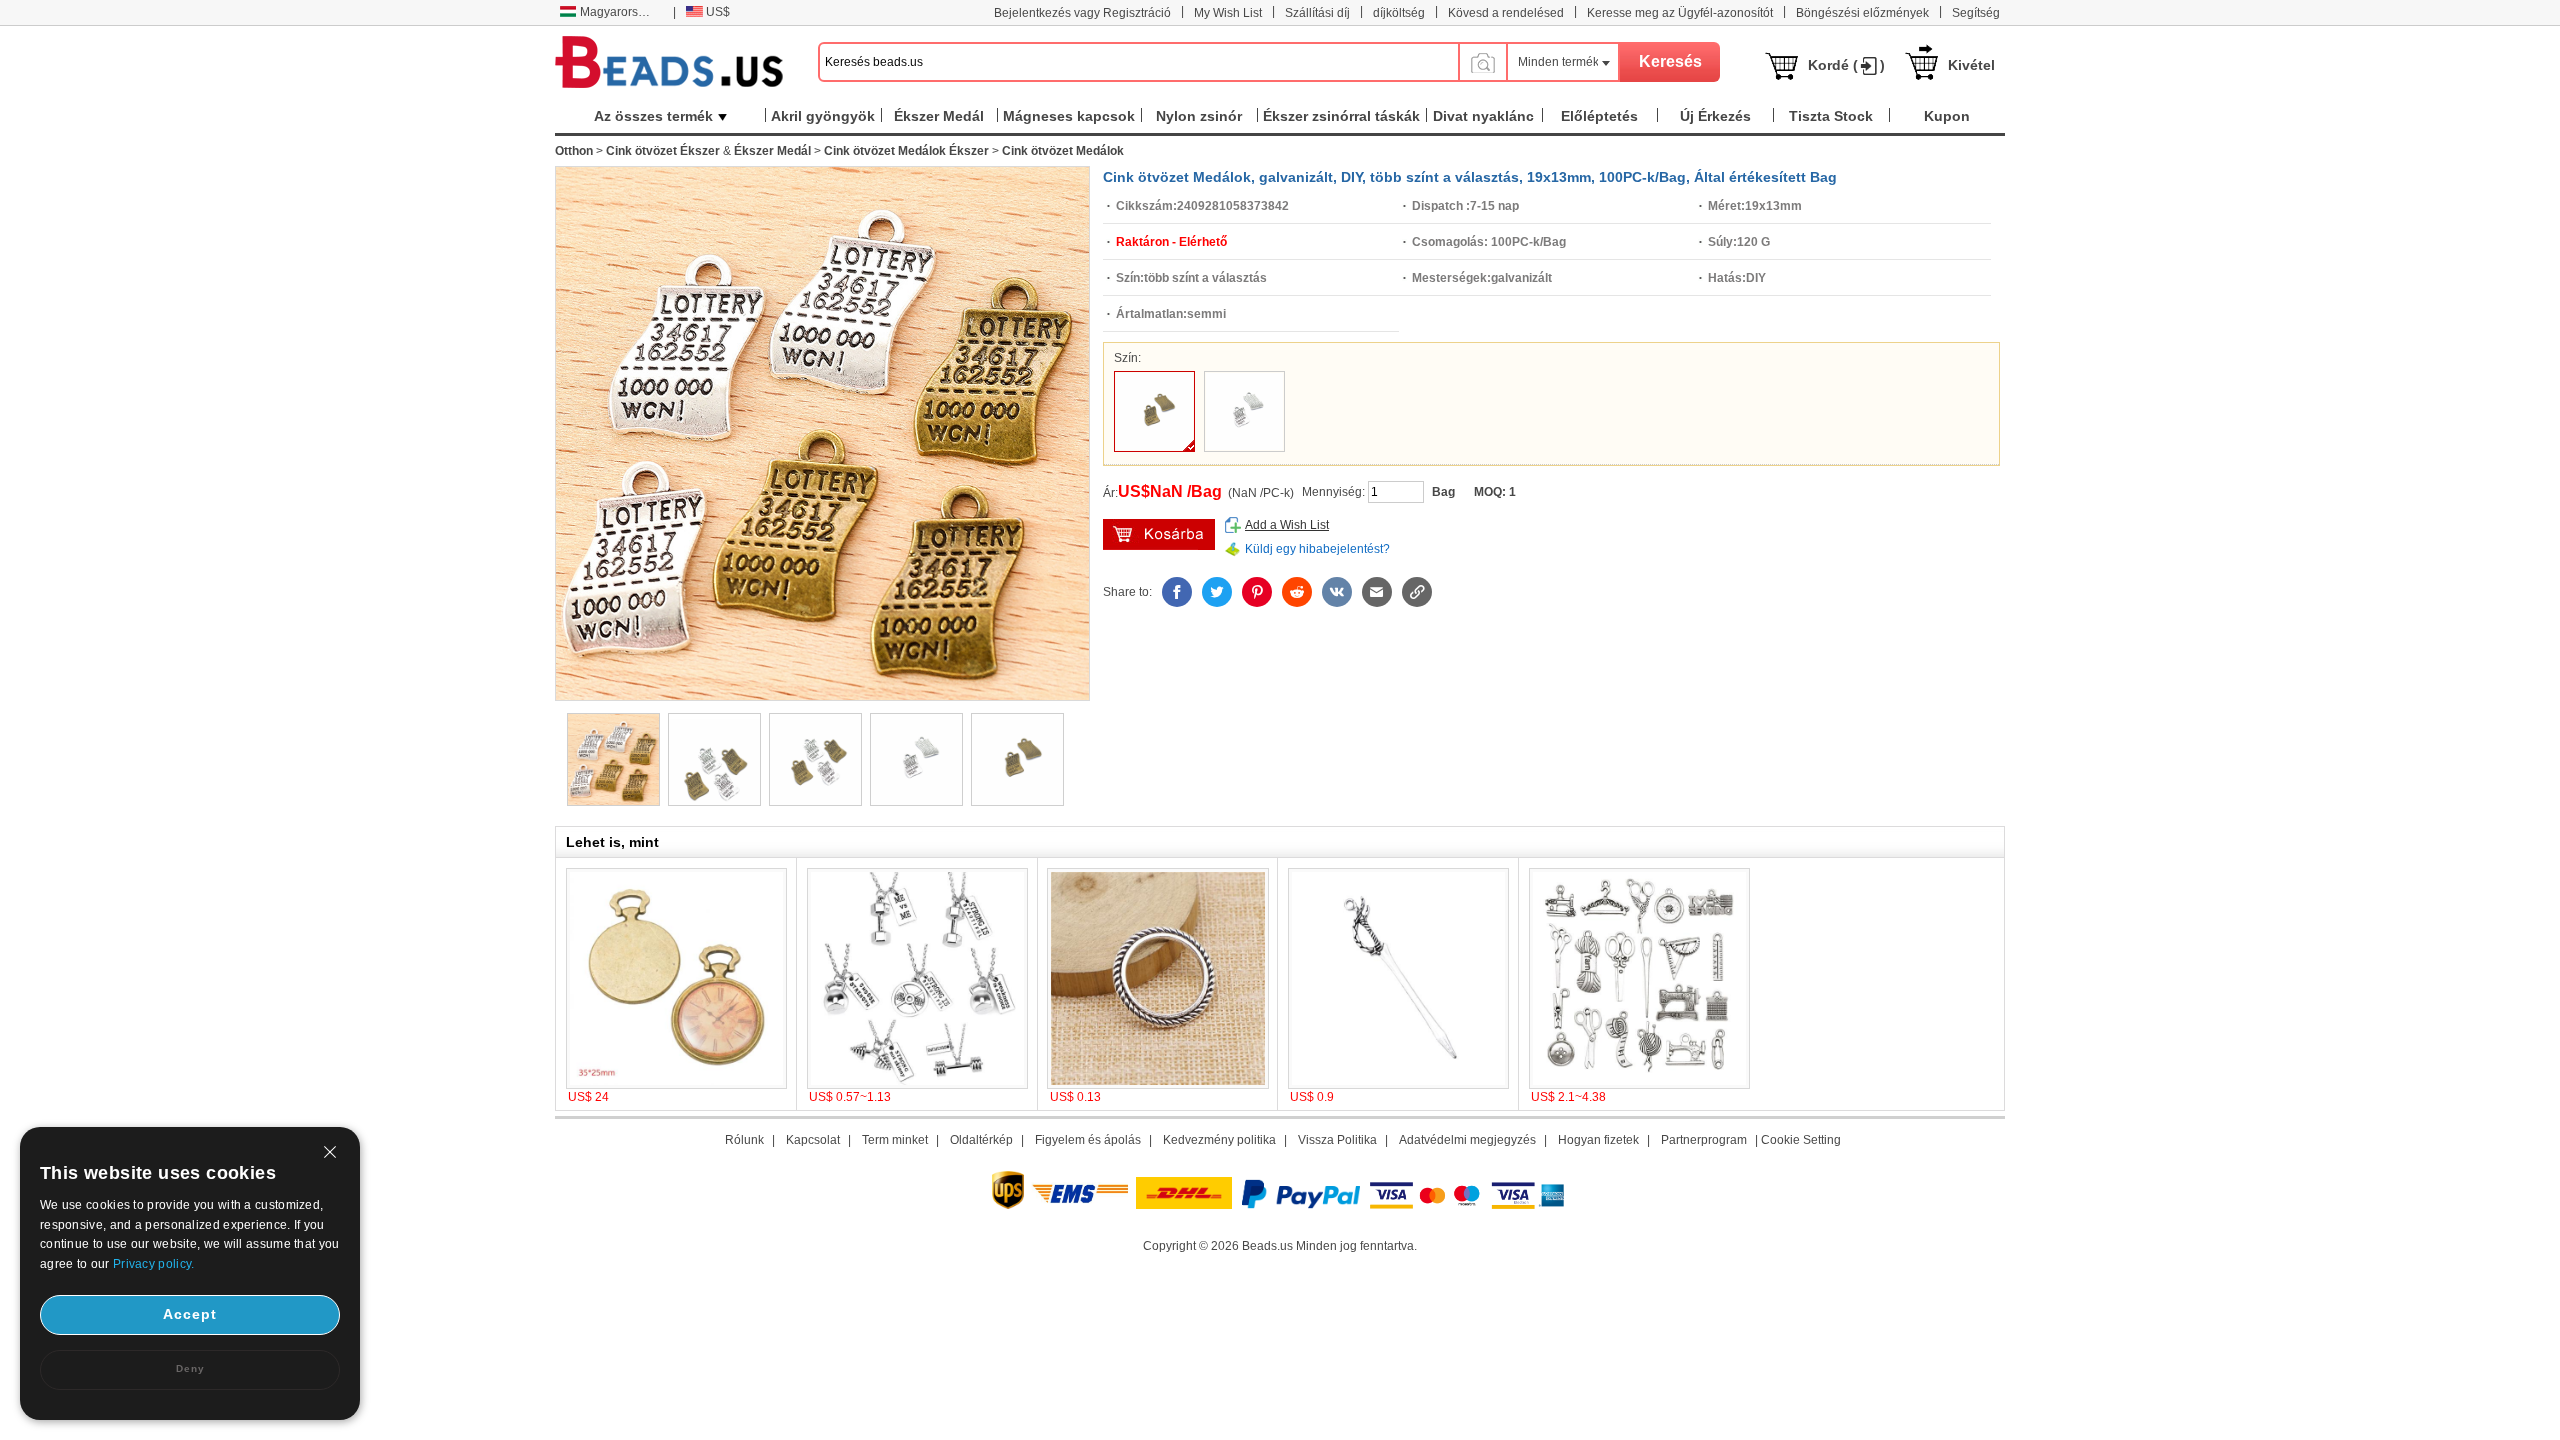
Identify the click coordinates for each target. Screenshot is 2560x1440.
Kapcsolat (813, 1140)
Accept (190, 1314)
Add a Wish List (1287, 525)
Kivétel (1971, 65)
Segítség (1976, 13)
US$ (718, 12)
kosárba (1159, 534)
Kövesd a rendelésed (1506, 13)
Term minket (895, 1140)
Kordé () (1846, 65)
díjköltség (1399, 13)
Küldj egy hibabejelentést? (1317, 549)
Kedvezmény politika (1219, 1140)
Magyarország (619, 12)
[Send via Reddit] (1297, 592)
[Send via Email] (1377, 592)
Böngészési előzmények (1862, 13)
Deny (190, 1368)
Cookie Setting (1801, 1140)
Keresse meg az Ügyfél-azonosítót (1680, 13)
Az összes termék (653, 116)
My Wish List (1228, 13)
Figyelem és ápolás (1088, 1140)
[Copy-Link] (1417, 592)
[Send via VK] (1337, 592)
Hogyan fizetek (1598, 1140)
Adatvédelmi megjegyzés (1467, 1140)
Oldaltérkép (981, 1140)
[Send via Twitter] (1217, 592)
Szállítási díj (1317, 13)
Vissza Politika (1337, 1140)
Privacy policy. (154, 1264)
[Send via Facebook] (1177, 592)
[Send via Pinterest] (1257, 592)
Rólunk (744, 1140)
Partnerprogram (1704, 1140)
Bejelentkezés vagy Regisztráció (1082, 13)
